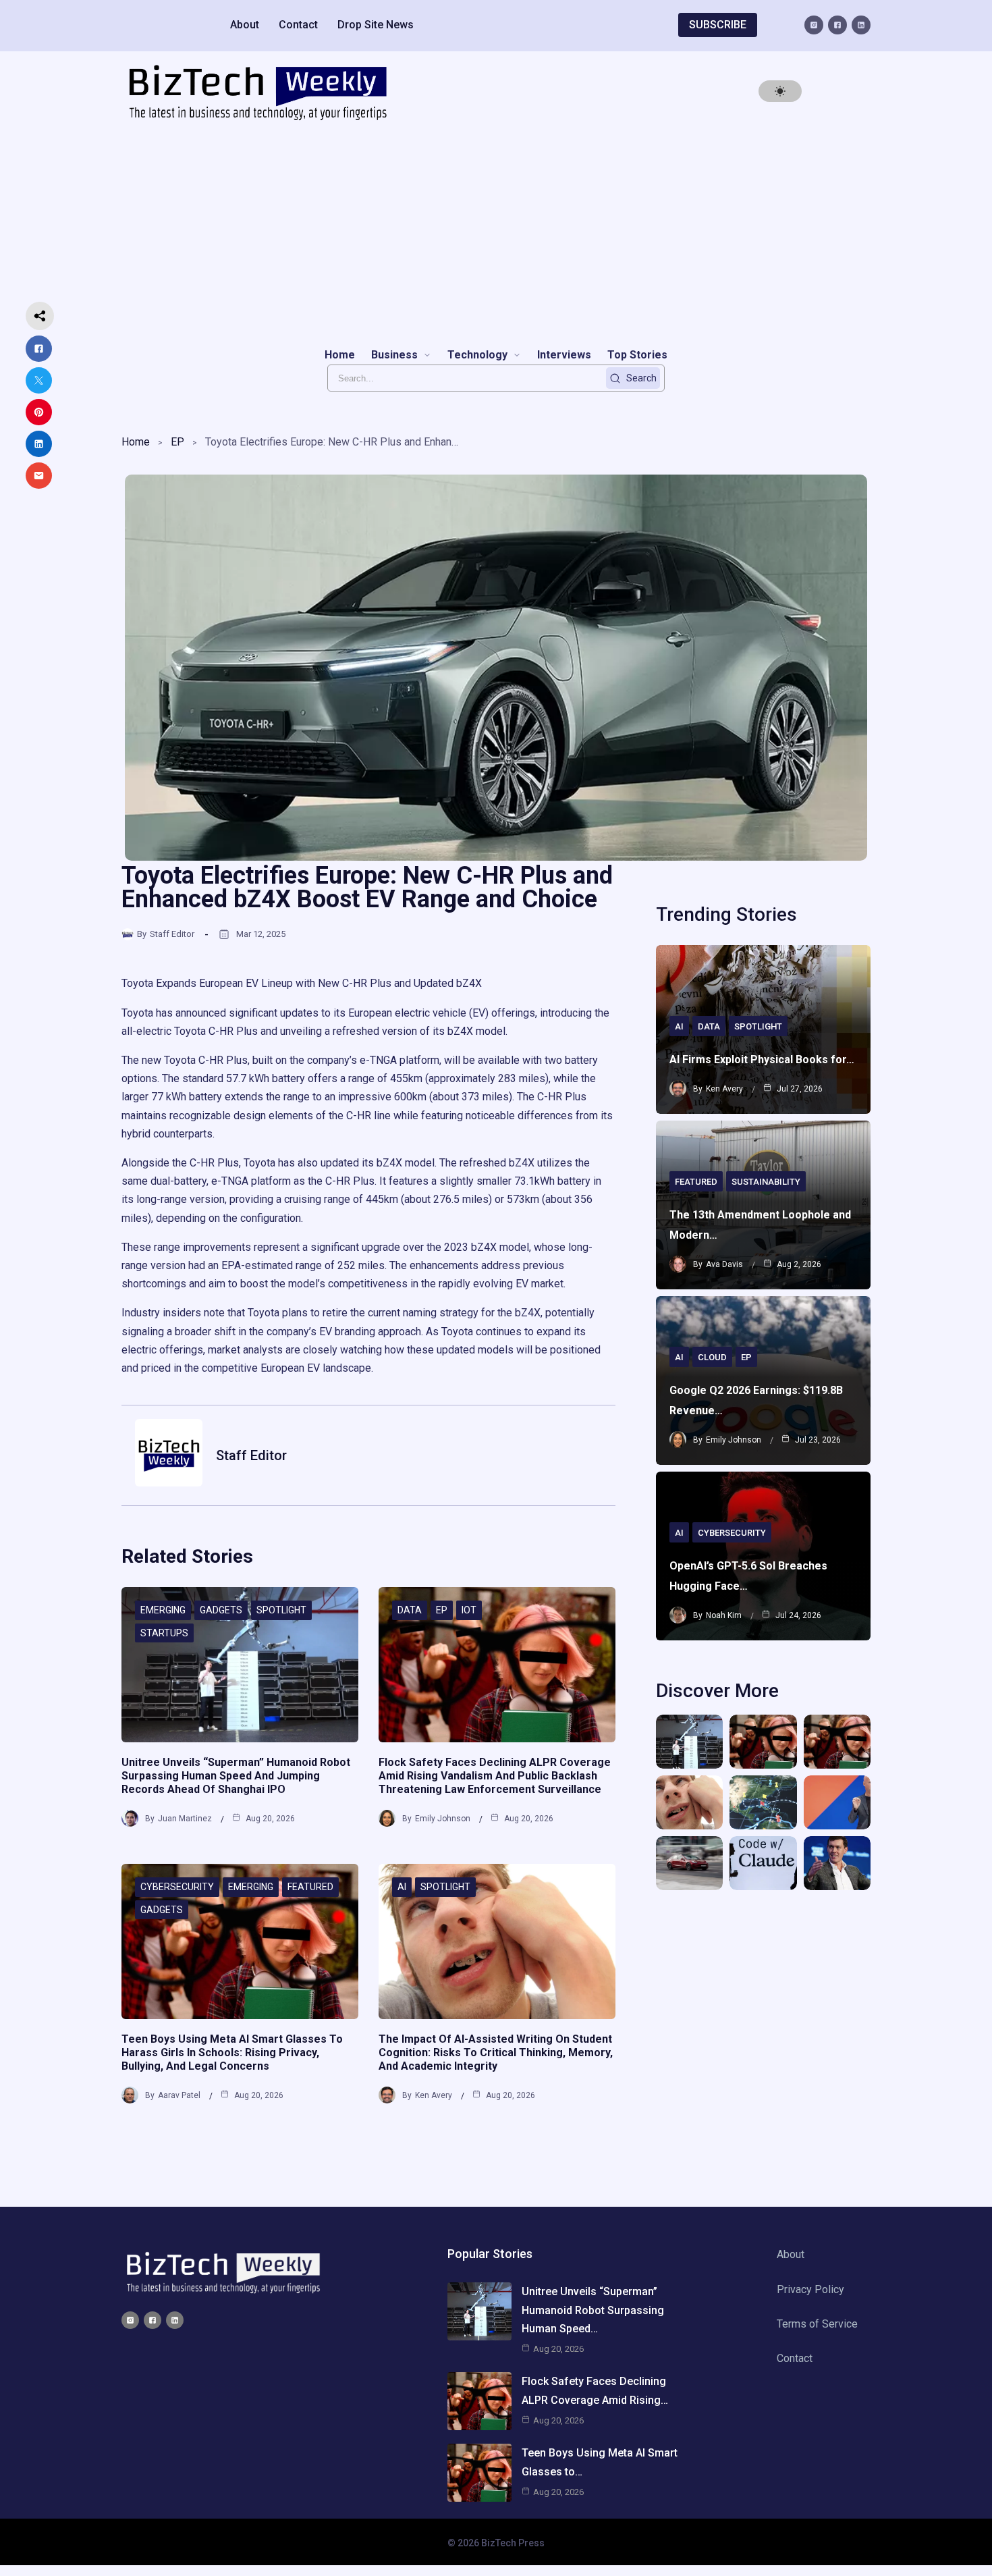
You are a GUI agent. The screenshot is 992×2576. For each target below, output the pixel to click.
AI (402, 1887)
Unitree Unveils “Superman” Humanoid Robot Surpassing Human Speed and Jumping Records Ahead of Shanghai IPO (236, 1776)
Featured (310, 1887)
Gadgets (221, 1610)
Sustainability (766, 1182)
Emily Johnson (443, 1819)
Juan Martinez (185, 1819)
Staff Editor (172, 934)
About (245, 25)
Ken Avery (434, 2095)
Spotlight (281, 1610)
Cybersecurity (177, 1887)
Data (410, 1610)
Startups (164, 1633)
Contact (298, 25)
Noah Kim (724, 1615)
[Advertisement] (496, 234)
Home (136, 442)
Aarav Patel (179, 2095)
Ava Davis (724, 1264)
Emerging (163, 1610)
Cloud (712, 1357)
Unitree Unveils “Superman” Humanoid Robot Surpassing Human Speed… (593, 2310)
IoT (469, 1610)
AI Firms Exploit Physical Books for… (762, 1059)
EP (177, 442)
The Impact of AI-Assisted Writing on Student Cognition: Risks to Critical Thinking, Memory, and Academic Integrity (496, 2052)
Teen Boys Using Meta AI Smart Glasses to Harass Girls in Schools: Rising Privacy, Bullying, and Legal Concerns (232, 2052)
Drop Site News (376, 25)
